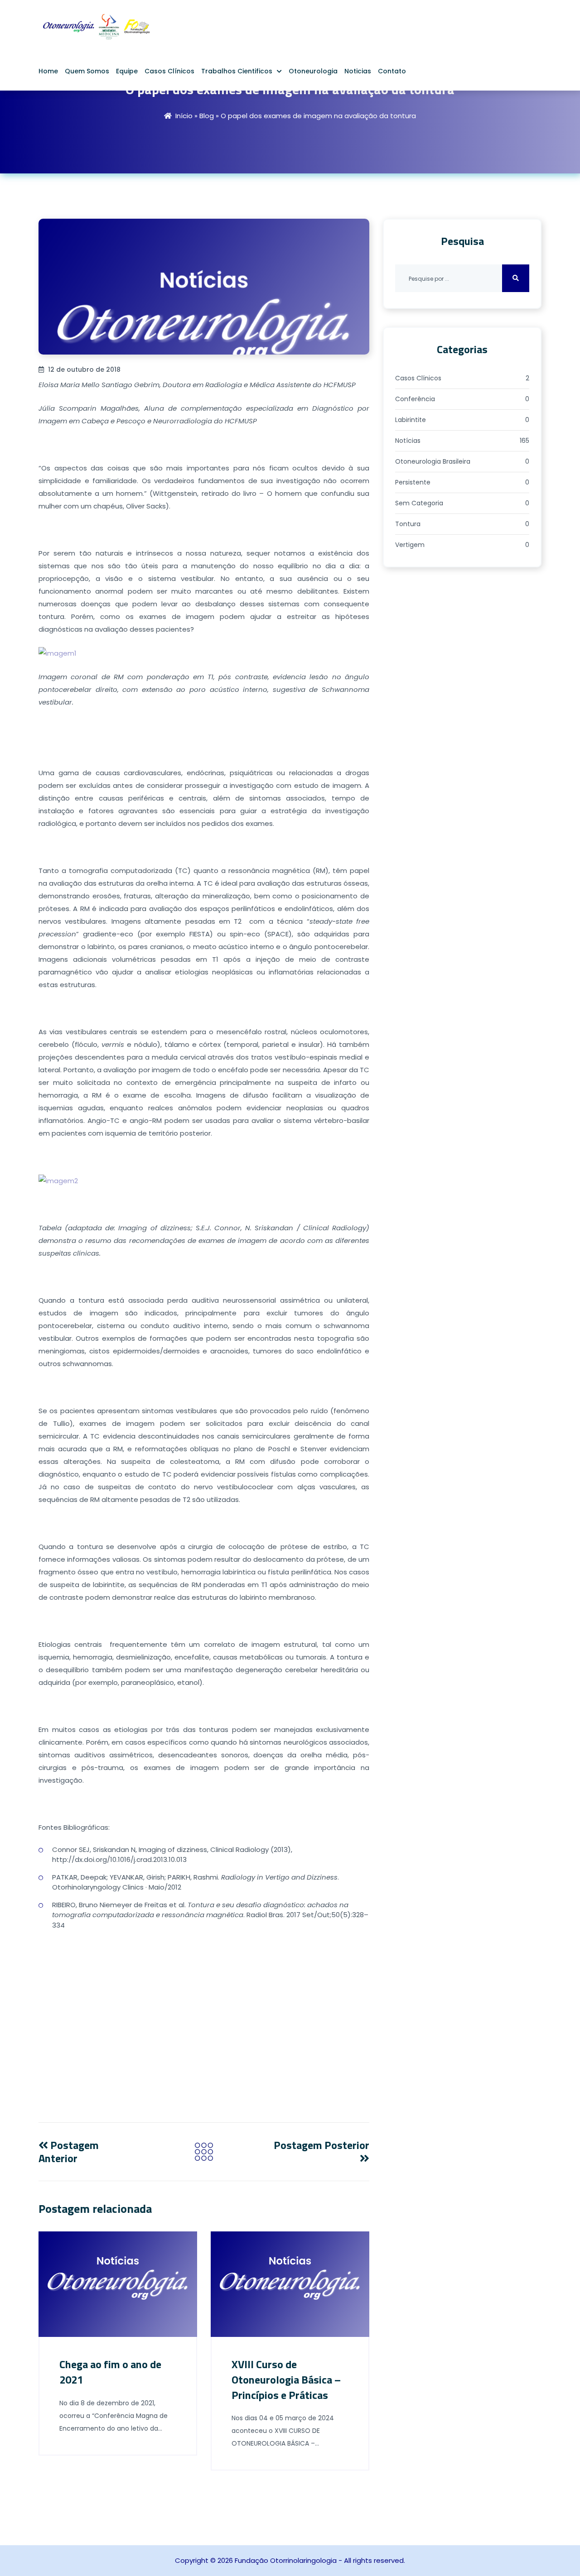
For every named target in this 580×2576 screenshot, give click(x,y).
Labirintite (462, 420)
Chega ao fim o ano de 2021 (110, 2372)
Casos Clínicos (169, 71)
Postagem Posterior (321, 2145)
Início (184, 116)
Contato (392, 71)
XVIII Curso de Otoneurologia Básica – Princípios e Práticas (286, 2379)
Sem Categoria (462, 503)
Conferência (462, 399)
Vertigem (462, 545)
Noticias (358, 71)
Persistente (462, 482)
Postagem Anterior (69, 2151)
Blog (207, 116)
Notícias (462, 441)
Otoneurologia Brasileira (462, 461)
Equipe (127, 71)
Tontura (462, 524)
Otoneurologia (313, 71)
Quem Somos (87, 71)
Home (48, 71)
